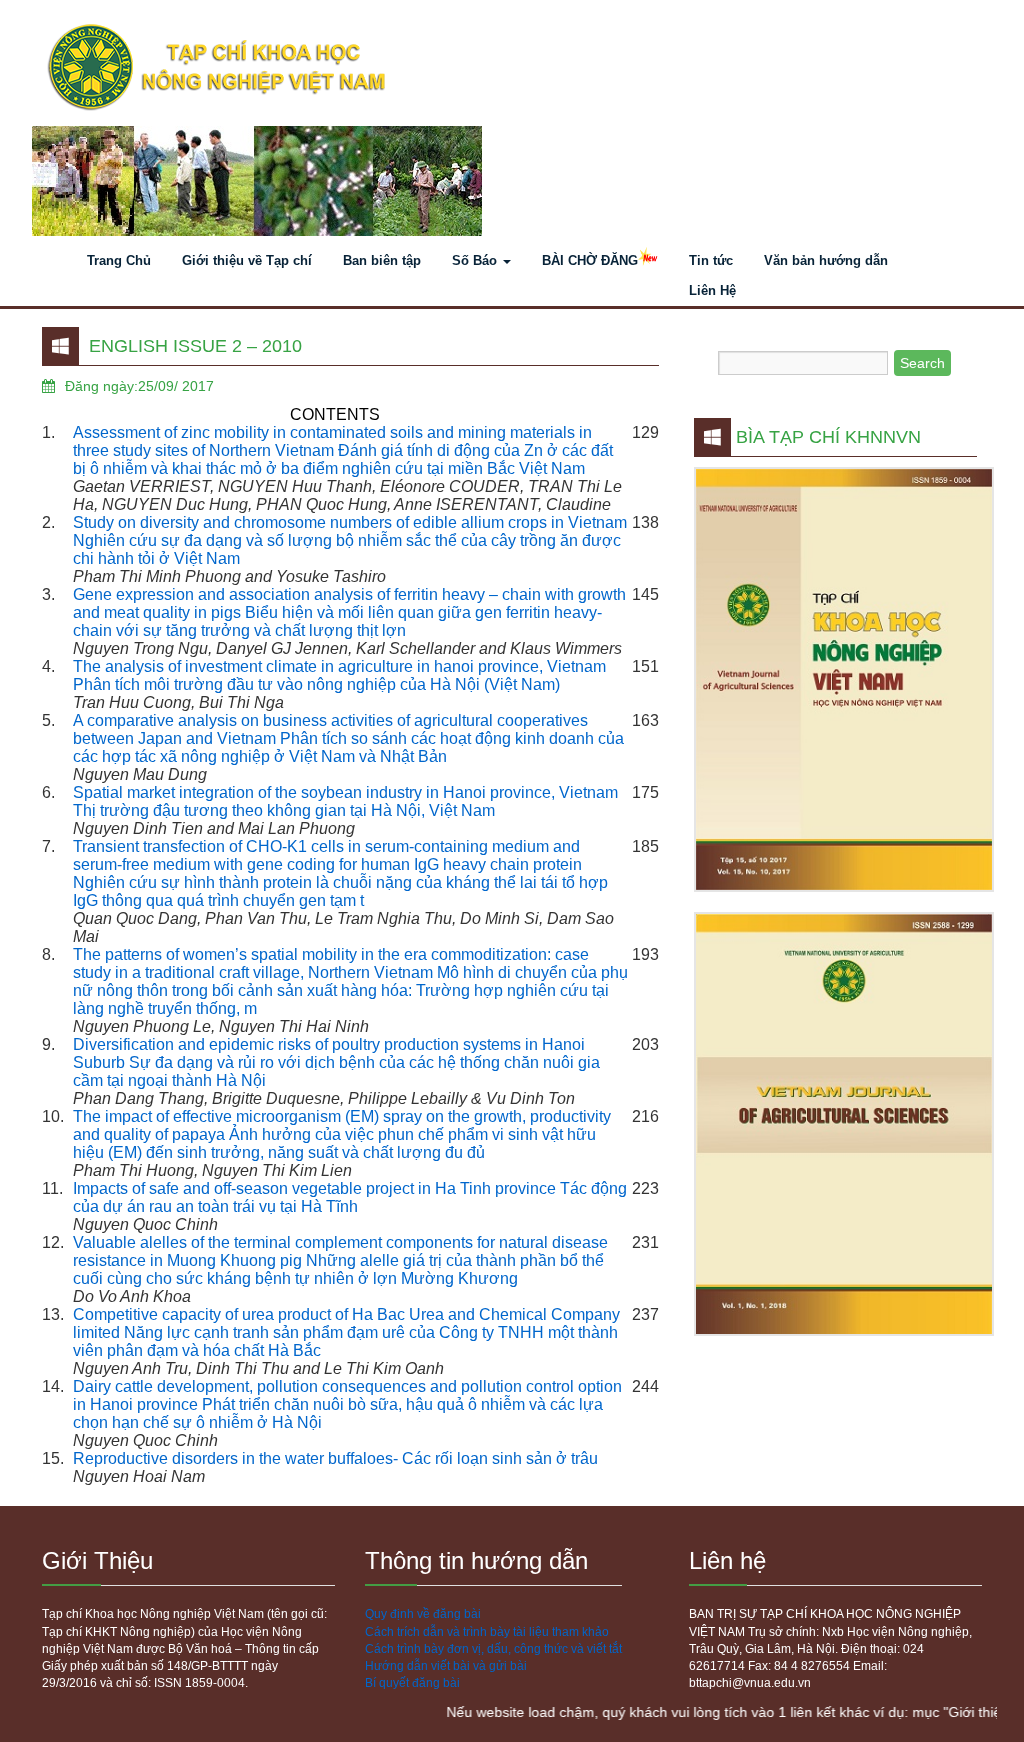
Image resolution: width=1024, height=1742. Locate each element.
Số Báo (476, 260)
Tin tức (711, 260)
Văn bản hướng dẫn (826, 260)
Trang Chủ (119, 260)
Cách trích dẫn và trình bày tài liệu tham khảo (487, 1632)
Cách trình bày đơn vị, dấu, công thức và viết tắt (493, 1649)
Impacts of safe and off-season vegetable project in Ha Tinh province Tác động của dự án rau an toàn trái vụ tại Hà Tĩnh (350, 1197)
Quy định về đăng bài (423, 1614)
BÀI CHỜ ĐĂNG (590, 260)
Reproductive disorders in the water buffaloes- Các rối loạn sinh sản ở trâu (335, 1458)
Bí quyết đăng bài (412, 1683)
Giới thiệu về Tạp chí (247, 260)
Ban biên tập (382, 260)
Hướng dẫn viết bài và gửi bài (446, 1666)
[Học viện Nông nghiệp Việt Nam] (512, 68)
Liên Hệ (712, 290)
